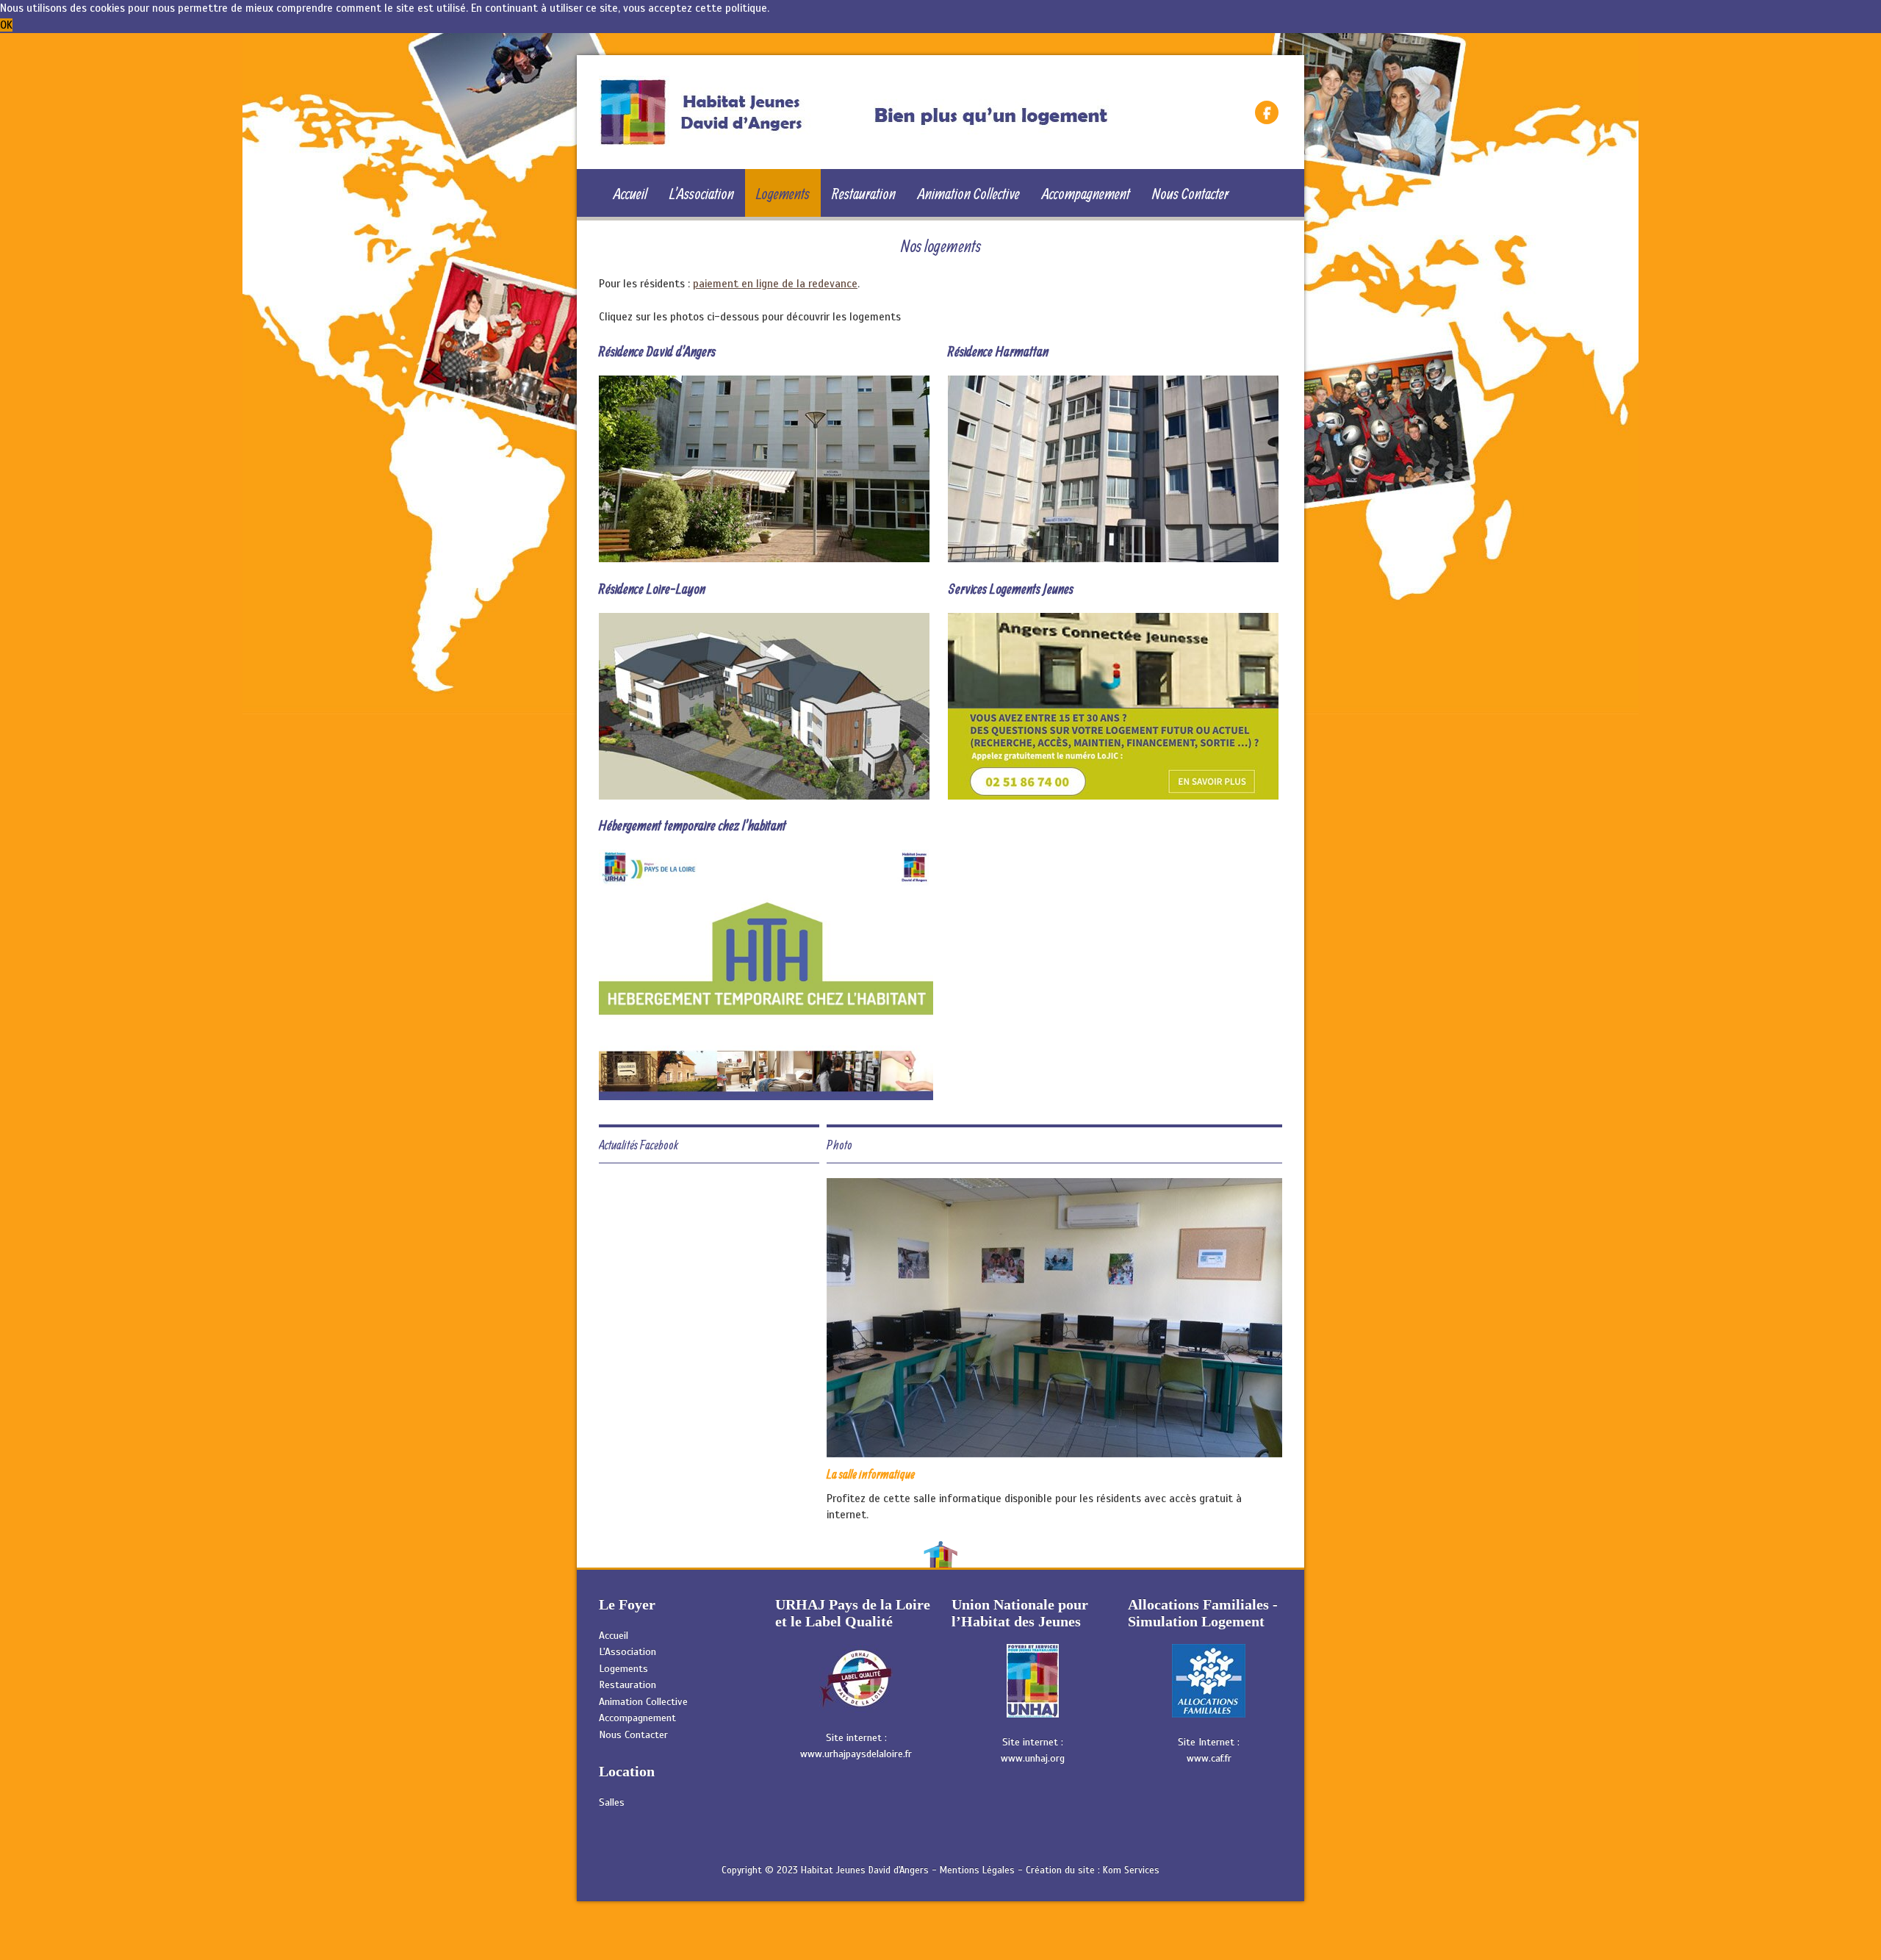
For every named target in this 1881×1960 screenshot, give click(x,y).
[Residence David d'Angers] (764, 468)
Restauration (864, 193)
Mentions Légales (977, 1870)
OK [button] (6, 25)
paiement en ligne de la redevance (775, 284)
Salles (612, 1802)
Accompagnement (1086, 193)
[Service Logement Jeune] (1113, 705)
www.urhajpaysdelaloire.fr (856, 1754)
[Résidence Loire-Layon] (764, 705)
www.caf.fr (1209, 1758)
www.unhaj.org (1033, 1758)
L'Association (702, 193)
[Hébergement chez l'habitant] (766, 974)
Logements (783, 193)
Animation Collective (969, 193)
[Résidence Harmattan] (1113, 468)
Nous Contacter (1190, 193)
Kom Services (1131, 1870)
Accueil (630, 193)
